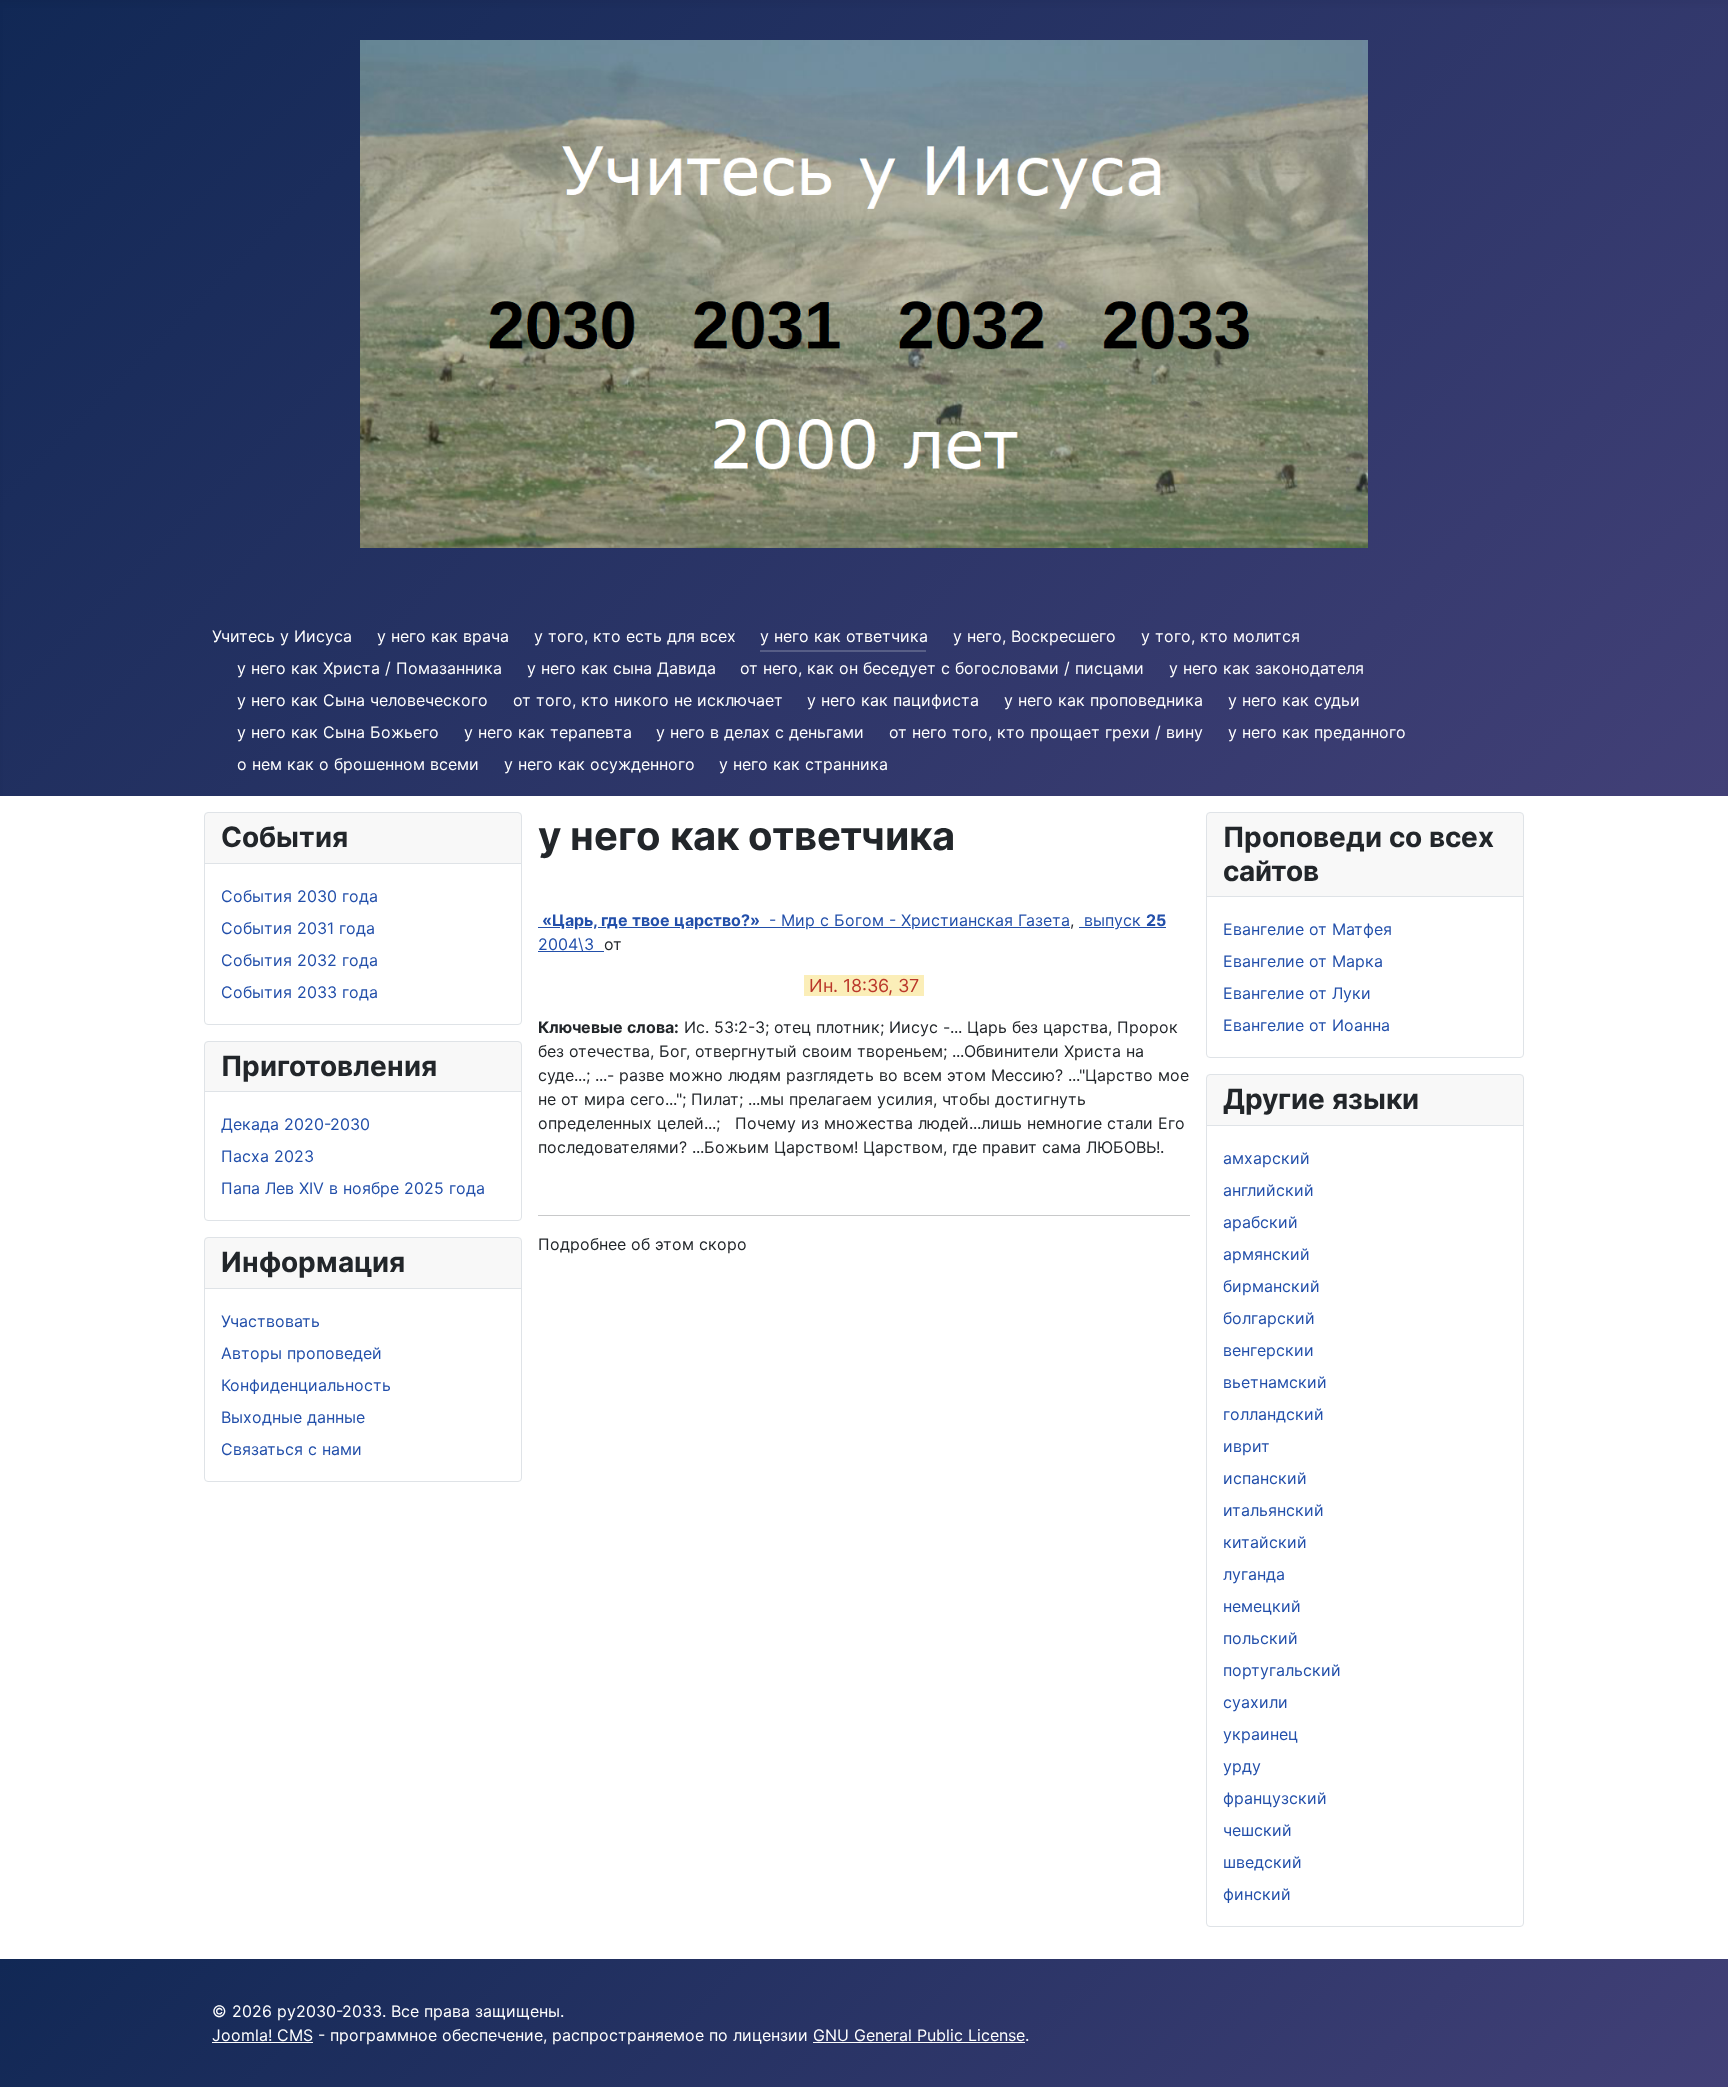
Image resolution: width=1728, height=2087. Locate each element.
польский (1260, 1638)
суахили (1255, 1702)
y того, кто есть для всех (635, 636)
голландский (1273, 1414)
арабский (1260, 1222)
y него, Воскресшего (1034, 636)
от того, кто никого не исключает (648, 700)
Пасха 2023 (267, 1156)
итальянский (1273, 1510)
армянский (1266, 1254)
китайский (1265, 1542)
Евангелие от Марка (1303, 961)
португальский (1282, 1670)
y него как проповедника (1103, 700)
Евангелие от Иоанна (1306, 1025)
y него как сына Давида (621, 668)
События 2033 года (299, 992)
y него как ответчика (844, 636)
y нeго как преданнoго (1317, 732)
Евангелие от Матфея (1307, 929)
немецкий (1262, 1606)
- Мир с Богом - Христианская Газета (804, 920)
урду (1242, 1766)
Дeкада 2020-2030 (295, 1124)
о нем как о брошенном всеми (358, 764)
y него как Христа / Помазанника (369, 668)
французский (1275, 1798)
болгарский (1269, 1318)
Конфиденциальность (306, 1385)
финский (1257, 1894)
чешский (1257, 1830)
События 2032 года (299, 960)
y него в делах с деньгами (760, 732)
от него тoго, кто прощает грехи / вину (1046, 732)
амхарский (1266, 1158)
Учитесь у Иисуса (282, 636)
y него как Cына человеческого (362, 700)
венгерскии (1268, 1350)
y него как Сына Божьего (338, 732)
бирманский (1271, 1286)
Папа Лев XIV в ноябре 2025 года (353, 1188)
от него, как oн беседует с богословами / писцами (942, 668)
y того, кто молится (1220, 636)
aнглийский (1268, 1190)
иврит (1246, 1446)
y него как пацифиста (893, 700)
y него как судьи (1294, 700)
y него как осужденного (599, 764)
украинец (1260, 1734)
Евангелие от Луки (1297, 993)
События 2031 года (298, 928)
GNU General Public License (919, 2035)
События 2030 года (299, 896)
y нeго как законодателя (1266, 668)
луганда (1254, 1574)
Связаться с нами (291, 1449)
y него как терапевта (548, 732)
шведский (1262, 1862)
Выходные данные (293, 1417)
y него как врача (443, 636)
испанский (1265, 1478)
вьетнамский (1275, 1382)
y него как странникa (803, 764)
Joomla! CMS (262, 2035)
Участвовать (270, 1321)
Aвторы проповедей (301, 1353)
